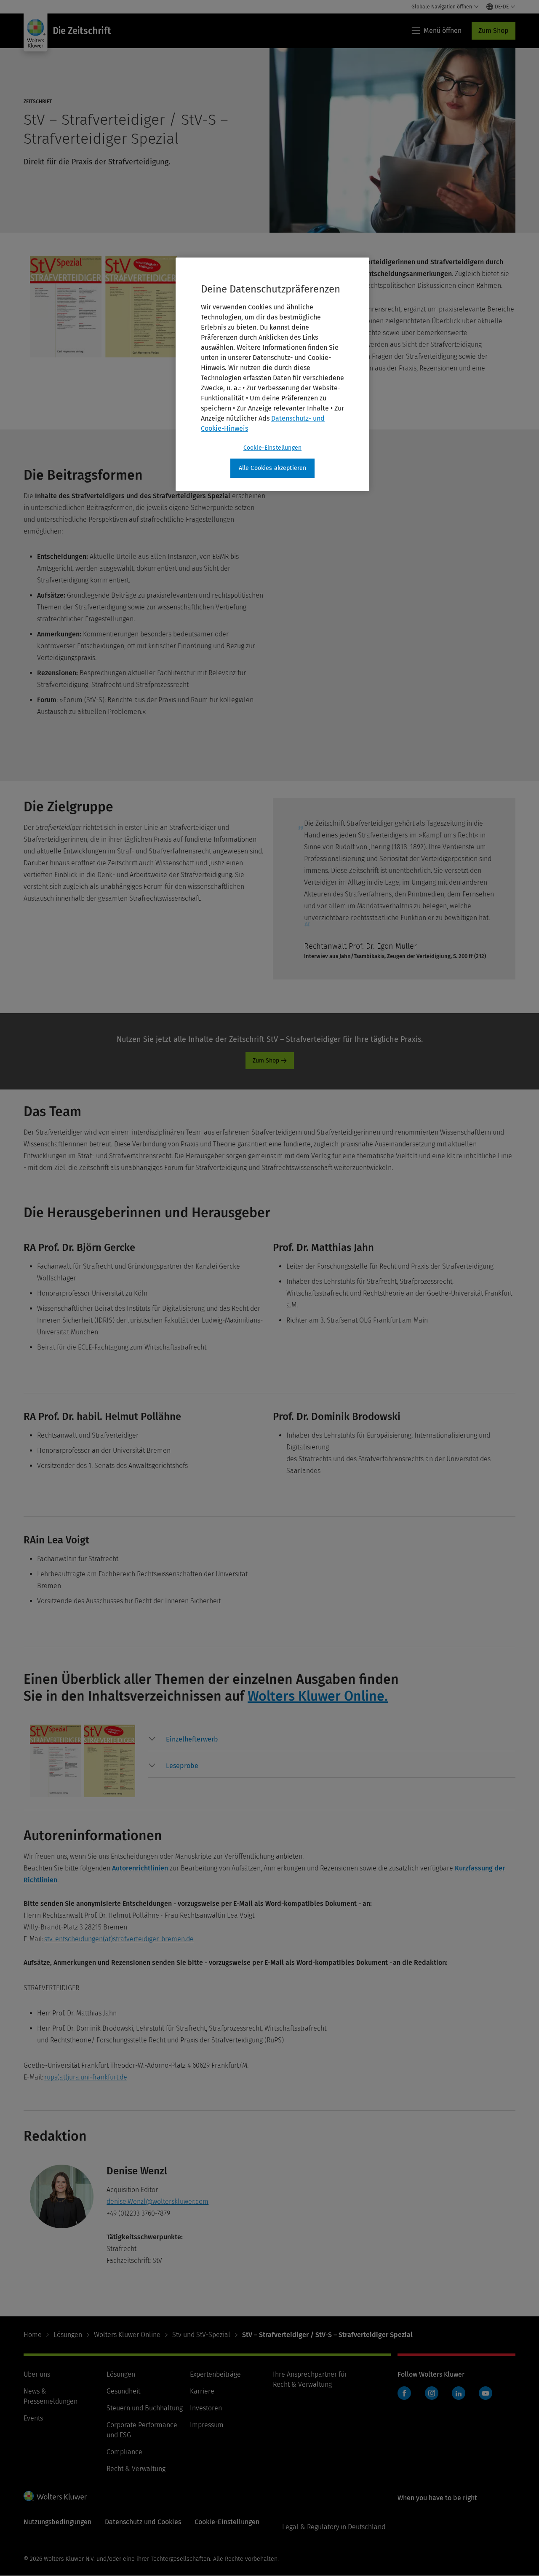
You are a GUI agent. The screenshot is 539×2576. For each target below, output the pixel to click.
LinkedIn (459, 2393)
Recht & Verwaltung (136, 2469)
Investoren (206, 2408)
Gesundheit (123, 2391)
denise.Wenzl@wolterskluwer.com (157, 2202)
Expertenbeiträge (215, 2374)
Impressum (207, 2425)
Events (33, 2418)
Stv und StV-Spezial (201, 2335)
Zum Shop (494, 31)
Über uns (37, 2374)
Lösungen (68, 2335)
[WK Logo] (55, 2496)
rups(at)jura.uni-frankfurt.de (86, 2077)
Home (33, 2335)
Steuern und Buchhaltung (145, 2408)
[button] (192, 1739)
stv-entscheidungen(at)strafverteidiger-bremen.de (119, 1939)
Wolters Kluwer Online (127, 2335)
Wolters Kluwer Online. (318, 1696)
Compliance (124, 2452)
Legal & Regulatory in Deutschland (334, 2527)
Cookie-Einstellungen (272, 448)
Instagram (432, 2393)
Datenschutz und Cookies (143, 2522)
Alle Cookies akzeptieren (273, 468)
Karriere (202, 2391)
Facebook (404, 2393)
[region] (272, 374)
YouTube (486, 2393)
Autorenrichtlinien (140, 1868)
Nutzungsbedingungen (57, 2522)
